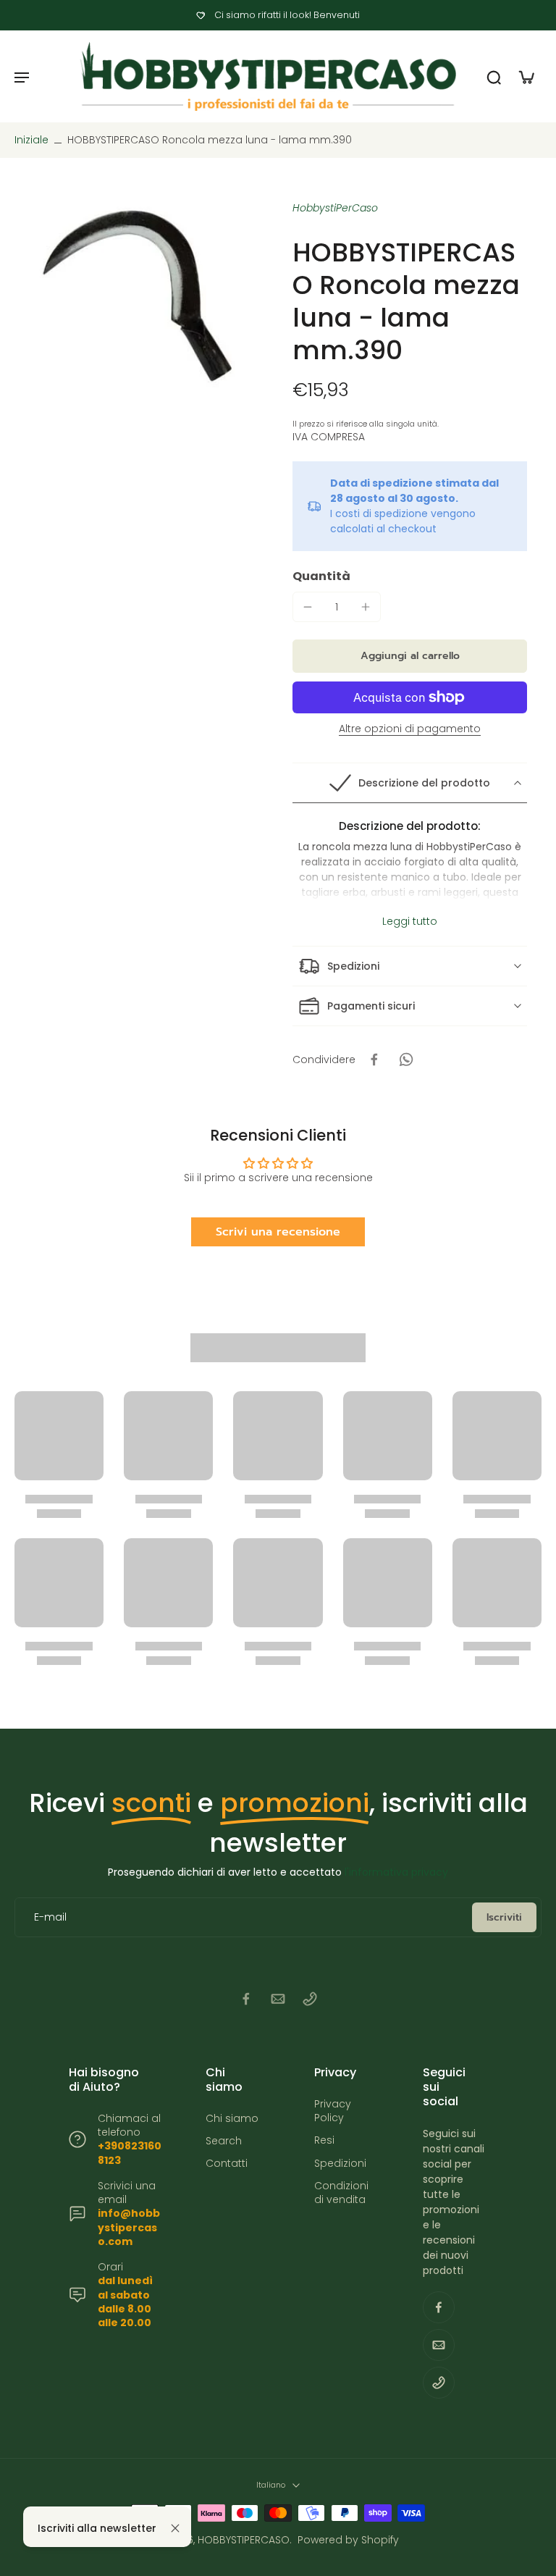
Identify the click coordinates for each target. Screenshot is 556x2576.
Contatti (227, 2164)
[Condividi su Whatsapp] (406, 1060)
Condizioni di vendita (341, 2193)
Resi (324, 2140)
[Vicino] (175, 2528)
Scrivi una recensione (278, 1232)
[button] (410, 656)
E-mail (50, 1917)
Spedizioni (340, 2164)
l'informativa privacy (396, 1872)
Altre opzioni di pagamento (410, 730)
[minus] (308, 607)
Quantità (321, 576)
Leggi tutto (410, 922)
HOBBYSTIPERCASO (244, 2540)
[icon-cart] (526, 77)
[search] (494, 77)
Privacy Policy (333, 2111)
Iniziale (33, 140)
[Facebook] (246, 1999)
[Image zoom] (139, 295)
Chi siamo (232, 2119)
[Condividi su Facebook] (374, 1060)
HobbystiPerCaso (335, 208)
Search (224, 2141)
